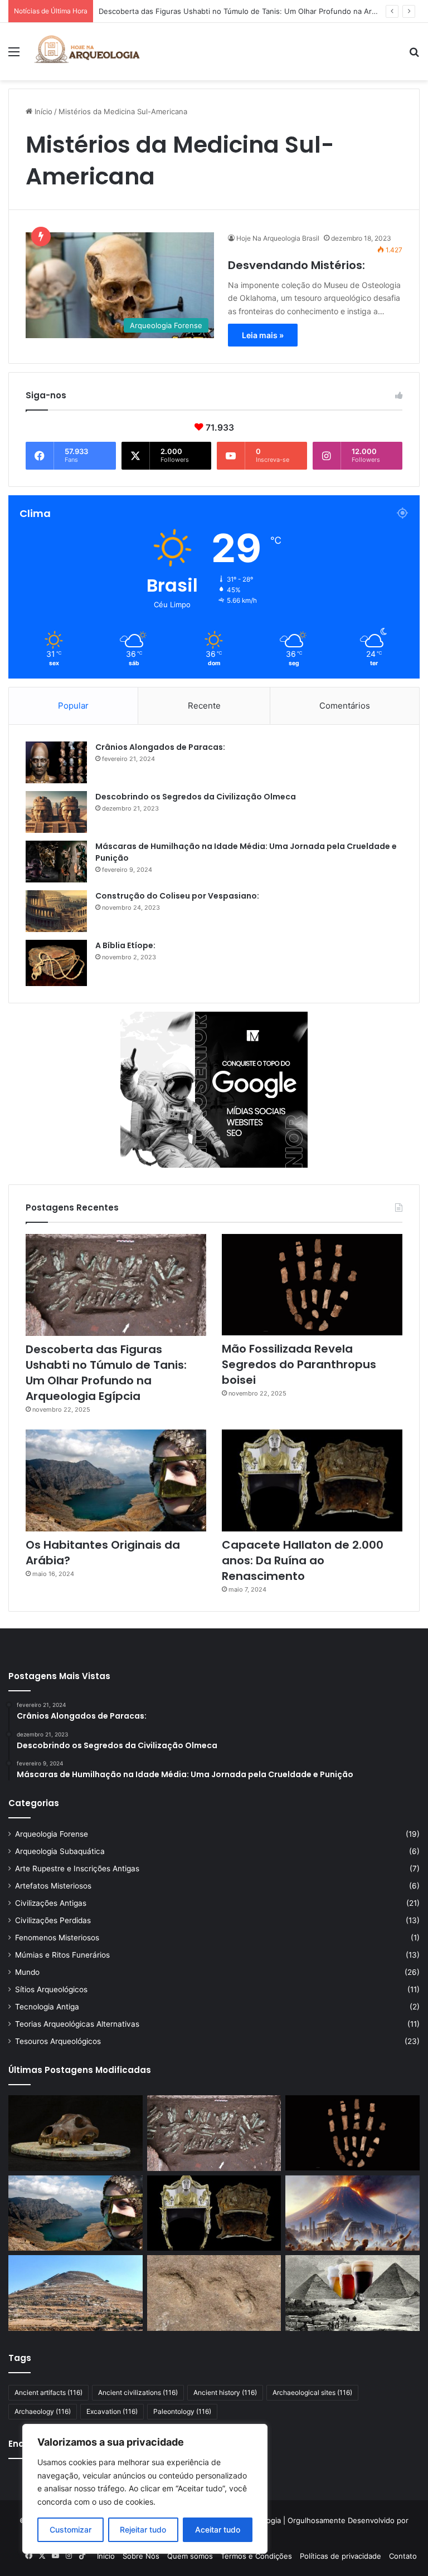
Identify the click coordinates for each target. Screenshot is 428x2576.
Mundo (27, 1972)
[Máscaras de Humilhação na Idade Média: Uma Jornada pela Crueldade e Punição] (56, 862)
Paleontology (182, 2411)
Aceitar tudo (218, 2529)
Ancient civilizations (138, 2392)
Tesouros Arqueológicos (58, 2041)
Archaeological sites (312, 2392)
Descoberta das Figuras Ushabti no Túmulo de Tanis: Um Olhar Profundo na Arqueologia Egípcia (106, 1373)
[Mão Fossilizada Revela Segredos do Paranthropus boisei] (312, 1285)
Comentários (345, 706)
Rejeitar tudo (143, 2529)
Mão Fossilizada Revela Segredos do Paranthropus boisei (198, 11)
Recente (204, 706)
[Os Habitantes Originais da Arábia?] (116, 1480)
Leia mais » (263, 335)
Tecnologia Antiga (47, 2007)
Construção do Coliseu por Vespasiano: (177, 896)
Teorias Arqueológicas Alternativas (77, 2024)
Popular (73, 706)
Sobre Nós (141, 2556)
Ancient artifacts (48, 2392)
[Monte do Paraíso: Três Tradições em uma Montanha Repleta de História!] (76, 2293)
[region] (145, 2489)
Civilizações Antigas (51, 1903)
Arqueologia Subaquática (60, 1851)
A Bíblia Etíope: (125, 945)
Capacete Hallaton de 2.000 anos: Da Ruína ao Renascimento (303, 1560)
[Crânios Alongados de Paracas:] (56, 762)
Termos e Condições (256, 2556)
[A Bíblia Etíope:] (56, 963)
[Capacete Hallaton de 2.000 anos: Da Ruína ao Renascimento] (312, 1480)
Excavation (112, 2411)
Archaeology (43, 2411)
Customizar (70, 2529)
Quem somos (190, 2556)
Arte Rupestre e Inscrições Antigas (77, 1868)
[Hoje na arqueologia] (87, 52)
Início (42, 111)
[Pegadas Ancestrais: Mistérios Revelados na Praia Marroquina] (214, 2293)
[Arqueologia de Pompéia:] (352, 2213)
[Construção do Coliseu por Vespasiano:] (56, 911)
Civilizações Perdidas (53, 1920)
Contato (403, 2556)
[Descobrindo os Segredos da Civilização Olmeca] (56, 812)
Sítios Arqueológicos (51, 1989)
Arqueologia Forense (52, 1834)
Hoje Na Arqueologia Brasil (278, 238)
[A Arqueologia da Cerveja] (352, 2293)
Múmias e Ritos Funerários (62, 1955)
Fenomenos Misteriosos (57, 1938)
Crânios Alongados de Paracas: (160, 747)
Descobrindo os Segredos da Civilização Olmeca (196, 797)
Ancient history (225, 2392)
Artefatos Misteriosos (53, 1886)
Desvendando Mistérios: (296, 265)
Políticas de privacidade (341, 2556)
